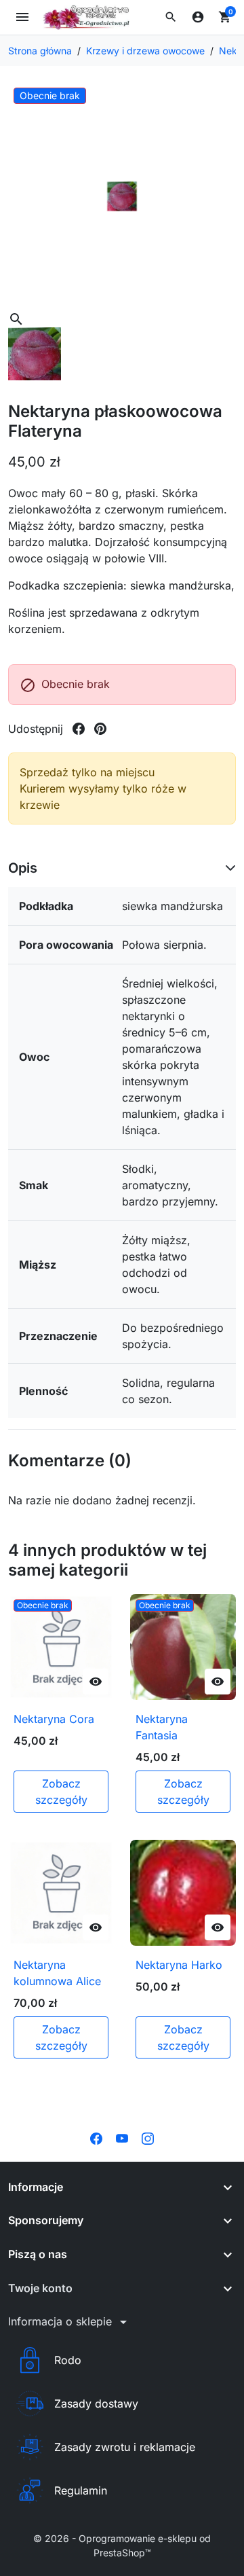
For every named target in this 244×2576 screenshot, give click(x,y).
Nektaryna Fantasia (162, 1727)
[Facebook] (96, 2137)
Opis (23, 868)
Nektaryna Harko (179, 1965)
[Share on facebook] (79, 729)
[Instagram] (148, 2137)
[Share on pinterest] (100, 729)
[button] (171, 17)
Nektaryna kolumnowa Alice (57, 1973)
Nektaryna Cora (54, 1719)
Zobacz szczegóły (61, 1792)
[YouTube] (122, 2137)
